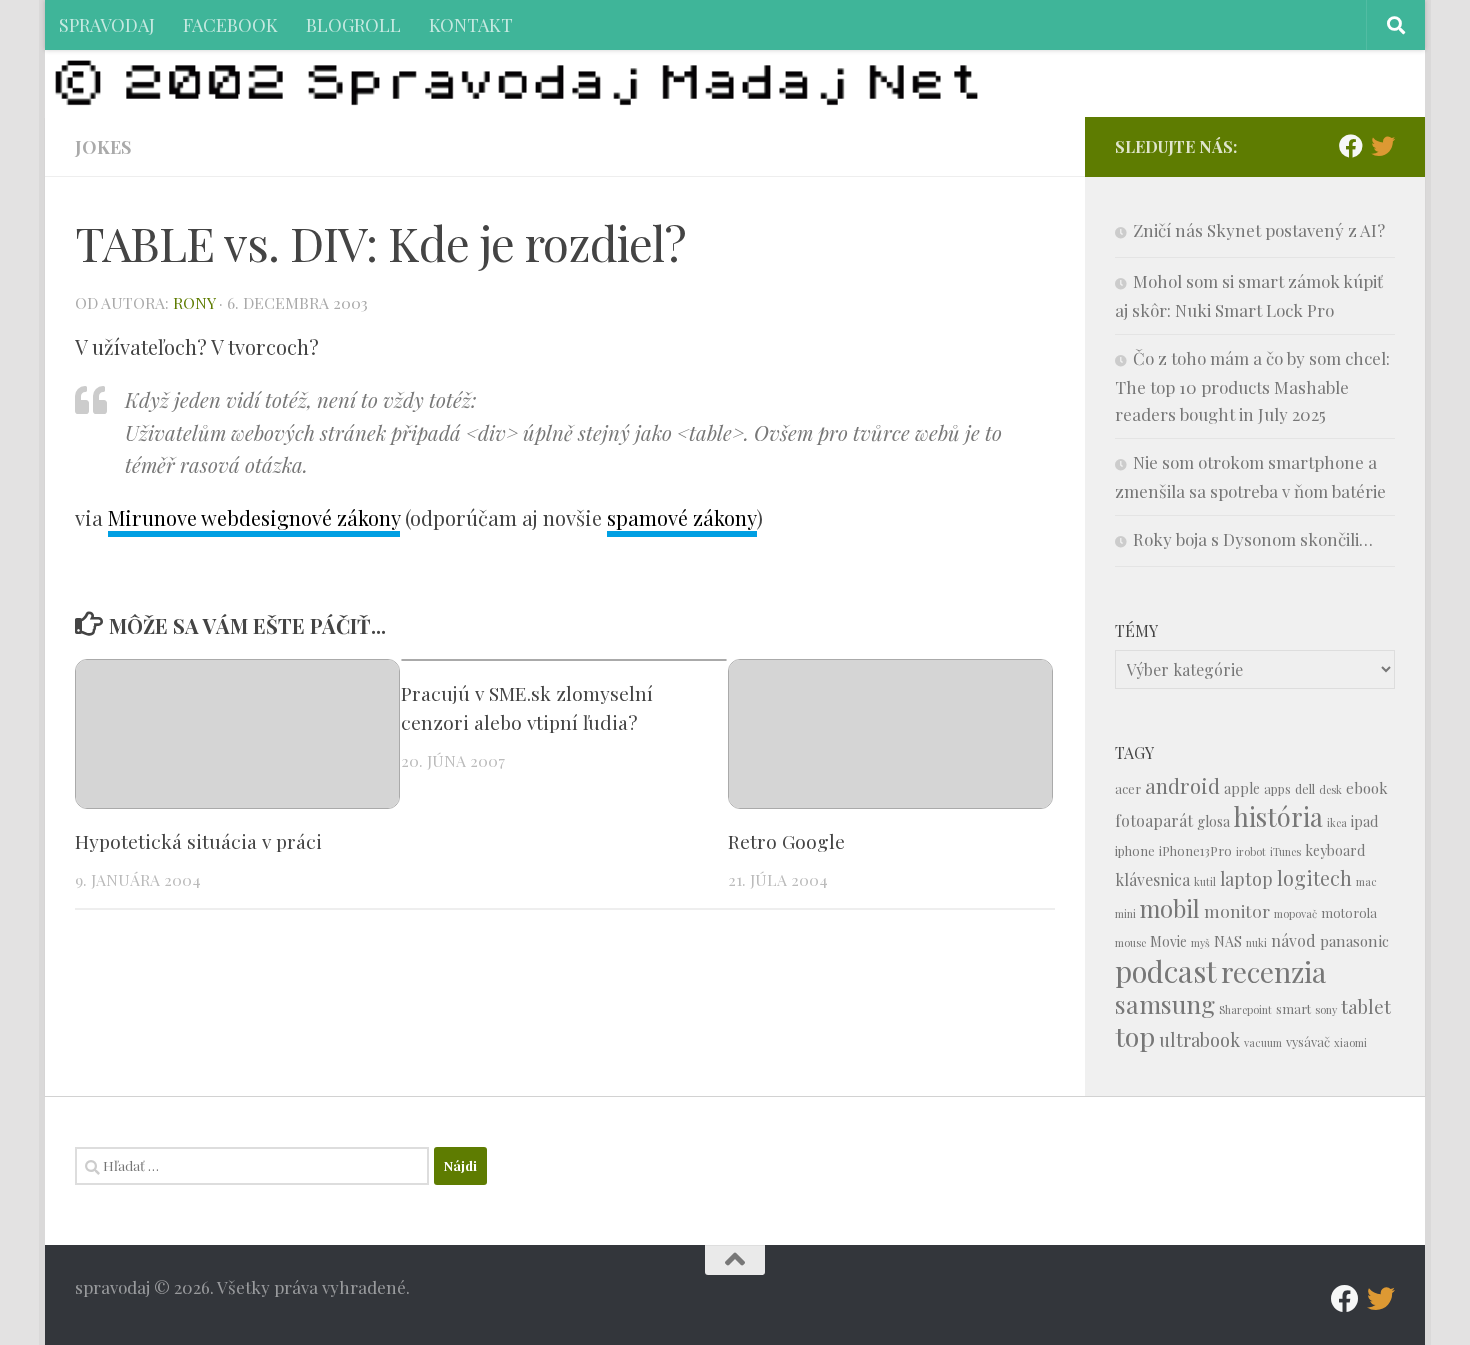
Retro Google (786, 841)
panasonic (1354, 941)
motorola (1349, 912)
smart (1293, 1008)
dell (1305, 788)
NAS (1228, 941)
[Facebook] (1351, 146)
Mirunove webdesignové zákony (254, 517)
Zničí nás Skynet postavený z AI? (1259, 230)
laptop (1246, 878)
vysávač (1308, 1041)
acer (1128, 788)
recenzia (1273, 971)
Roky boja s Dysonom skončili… (1253, 539)
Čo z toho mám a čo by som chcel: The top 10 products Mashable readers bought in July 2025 (1252, 386)
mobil (1170, 908)
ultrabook (1199, 1039)
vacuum (1263, 1042)
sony (1326, 1009)
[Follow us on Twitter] (1383, 146)
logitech (1314, 878)
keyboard (1335, 850)
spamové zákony (682, 517)
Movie (1168, 941)
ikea (1337, 822)
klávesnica (1152, 879)
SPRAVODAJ (107, 24)
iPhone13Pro (1195, 850)
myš (1200, 942)
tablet (1366, 1006)
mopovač (1295, 913)
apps (1277, 788)
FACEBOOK (230, 24)
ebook (1367, 788)
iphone (1135, 850)
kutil (1205, 881)
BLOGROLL (353, 24)
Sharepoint (1245, 1009)
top (1135, 1036)
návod (1293, 940)
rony (194, 302)
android (1182, 785)
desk (1330, 789)
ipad (1364, 821)
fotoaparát (1154, 820)
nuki (1256, 942)
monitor (1237, 910)
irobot (1251, 851)
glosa (1213, 821)
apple (1242, 788)
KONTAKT (471, 24)
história (1278, 816)
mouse (1130, 942)
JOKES (103, 146)
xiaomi (1350, 1042)
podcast (1166, 970)
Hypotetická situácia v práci (198, 841)
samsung (1165, 1003)
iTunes (1285, 851)
